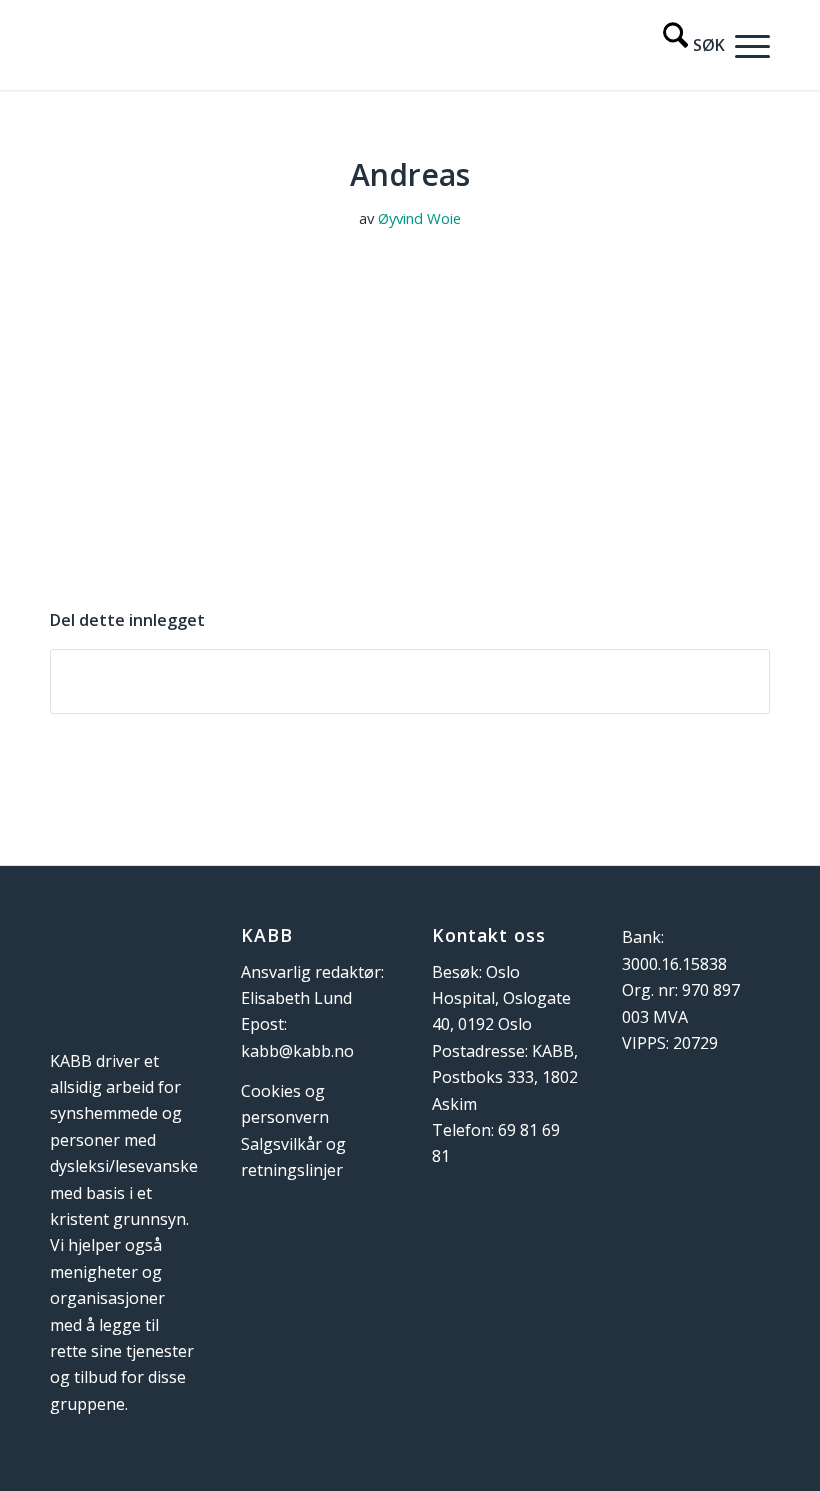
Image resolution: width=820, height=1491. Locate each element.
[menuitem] (684, 45)
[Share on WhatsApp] (410, 681)
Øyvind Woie (419, 218)
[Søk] (684, 45)
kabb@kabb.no (297, 1051)
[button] (747, 45)
